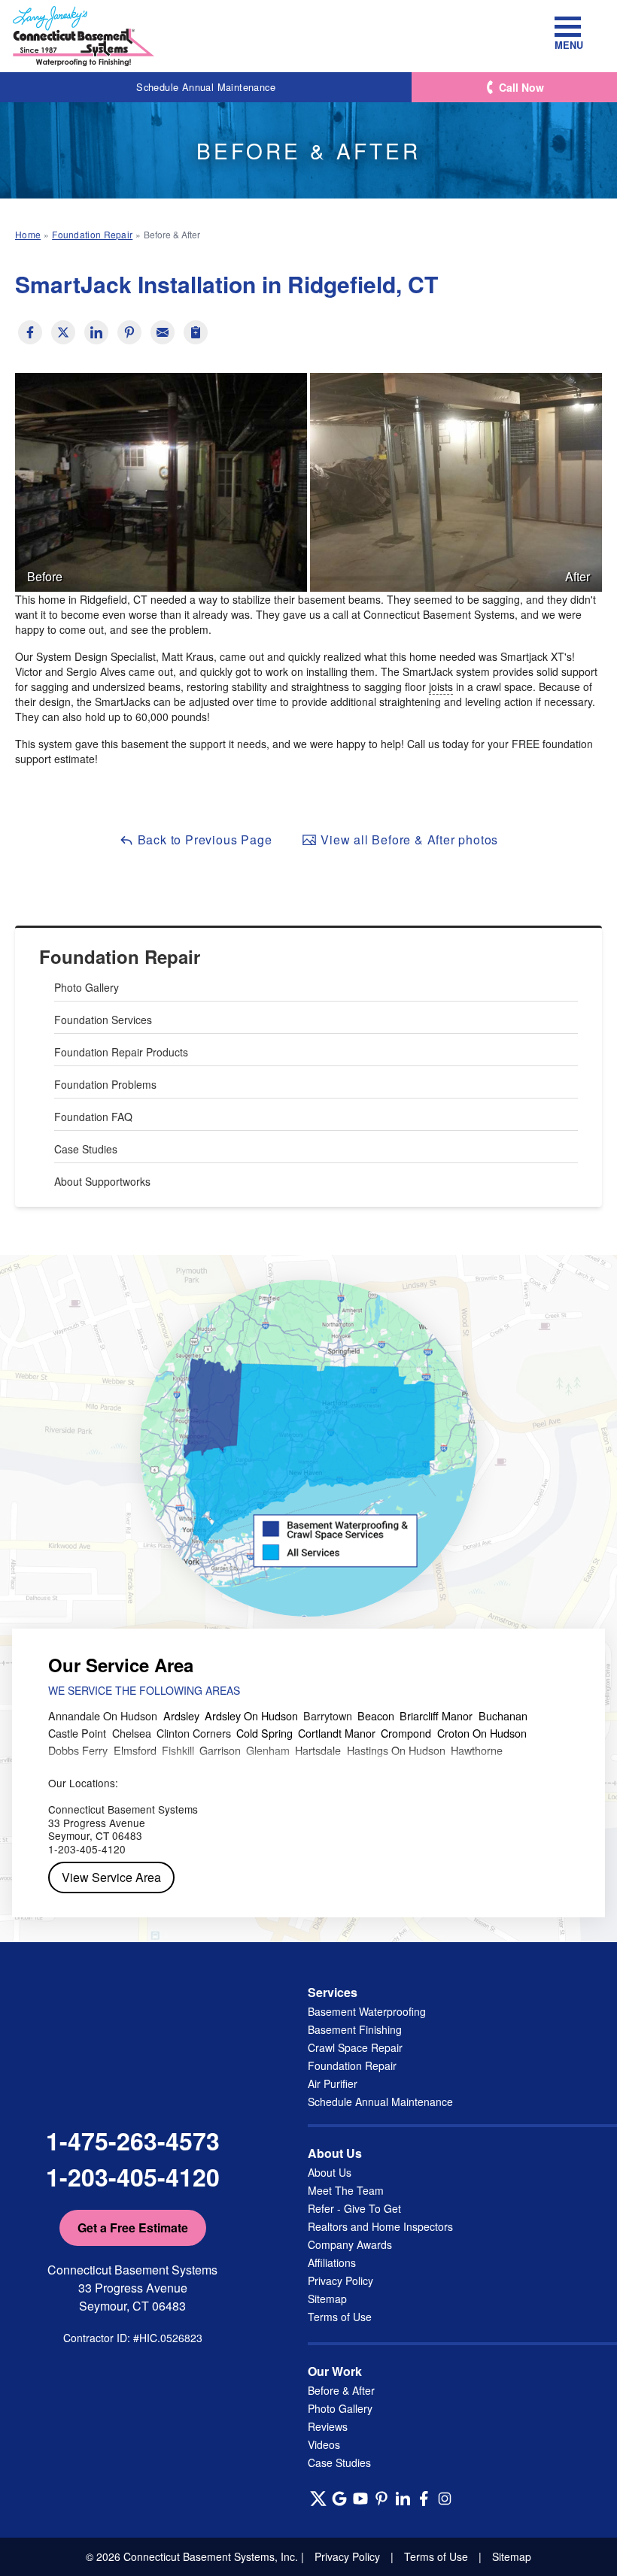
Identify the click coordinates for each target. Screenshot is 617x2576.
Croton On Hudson (482, 1733)
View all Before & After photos (407, 839)
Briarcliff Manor (436, 1715)
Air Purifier (333, 2084)
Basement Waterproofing (367, 2011)
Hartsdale (318, 1750)
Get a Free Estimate (133, 2227)
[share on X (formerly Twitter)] (63, 332)
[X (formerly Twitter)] (318, 2499)
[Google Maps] (339, 2499)
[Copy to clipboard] (196, 332)
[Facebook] (424, 2499)
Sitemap (327, 2299)
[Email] (163, 332)
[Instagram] (445, 2499)
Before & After (341, 2390)
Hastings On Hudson (396, 1750)
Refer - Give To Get (354, 2208)
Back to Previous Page (203, 839)
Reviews (328, 2426)
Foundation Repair (120, 957)
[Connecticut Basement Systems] (84, 36)
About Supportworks (102, 1181)
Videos (324, 2444)
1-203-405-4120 (133, 2177)
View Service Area (111, 1877)
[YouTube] (360, 2499)
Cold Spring (264, 1733)
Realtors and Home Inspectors (380, 2226)
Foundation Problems (105, 1084)
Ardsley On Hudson (251, 1715)
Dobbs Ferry (78, 1750)
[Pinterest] (381, 2499)
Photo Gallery (87, 987)
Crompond (406, 1733)
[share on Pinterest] (129, 332)
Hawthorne (477, 1750)
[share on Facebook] (30, 332)
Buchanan (503, 1715)
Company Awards (350, 2244)
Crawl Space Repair (355, 2047)
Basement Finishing (355, 2029)
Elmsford (135, 1750)
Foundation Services (103, 1020)
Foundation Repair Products (121, 1052)
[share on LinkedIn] (96, 332)
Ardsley (181, 1715)
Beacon (376, 1715)
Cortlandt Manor (337, 1733)
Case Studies (86, 1149)
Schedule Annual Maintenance (206, 87)
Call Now (521, 87)
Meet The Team (346, 2190)
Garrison (220, 1750)
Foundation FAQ (93, 1117)
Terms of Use (340, 2317)
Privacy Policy (340, 2281)
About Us (330, 2172)
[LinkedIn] (403, 2499)
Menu (568, 44)
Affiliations (332, 2262)
